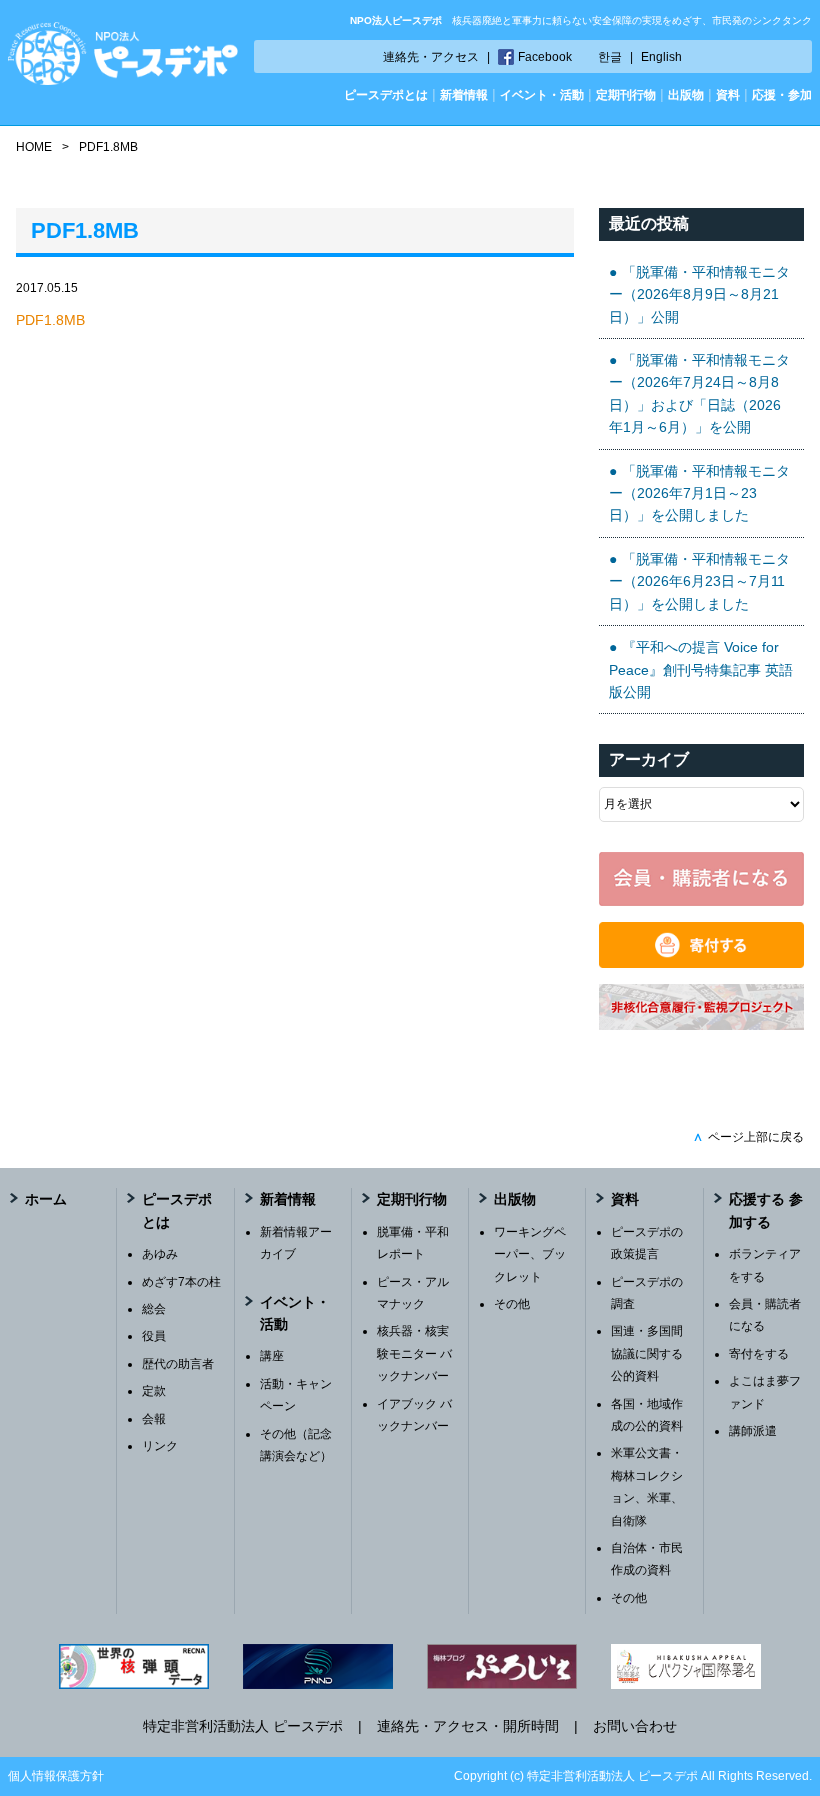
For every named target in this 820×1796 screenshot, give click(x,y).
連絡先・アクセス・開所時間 (468, 1726)
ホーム (46, 1199)
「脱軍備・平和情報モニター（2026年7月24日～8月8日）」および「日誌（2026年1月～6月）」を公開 (699, 393)
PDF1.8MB (50, 320)
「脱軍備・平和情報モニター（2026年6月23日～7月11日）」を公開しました (699, 581)
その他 (512, 1304)
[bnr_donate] (701, 963)
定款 (154, 1391)
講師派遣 (753, 1431)
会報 (154, 1419)
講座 (272, 1356)
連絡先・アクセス (431, 57)
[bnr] (701, 1025)
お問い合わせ (635, 1726)
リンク (160, 1446)
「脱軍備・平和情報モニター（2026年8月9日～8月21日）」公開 (699, 294)
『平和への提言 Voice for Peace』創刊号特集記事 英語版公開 (701, 669)
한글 (610, 57)
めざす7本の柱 (181, 1282)
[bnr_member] (701, 901)
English (661, 57)
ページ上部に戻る (748, 1137)
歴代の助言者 (178, 1364)
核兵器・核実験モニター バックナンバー (414, 1353)
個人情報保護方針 (56, 1776)
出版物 (686, 95)
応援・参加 (782, 95)
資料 (728, 95)
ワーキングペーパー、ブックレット (530, 1254)
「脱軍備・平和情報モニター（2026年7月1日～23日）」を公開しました (699, 493)
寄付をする (759, 1354)
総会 (154, 1309)
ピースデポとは (386, 95)
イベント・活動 (542, 95)
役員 (154, 1336)
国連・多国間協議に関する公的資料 (647, 1353)
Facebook (545, 57)
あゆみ (160, 1254)
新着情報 (464, 95)
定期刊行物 (626, 95)
